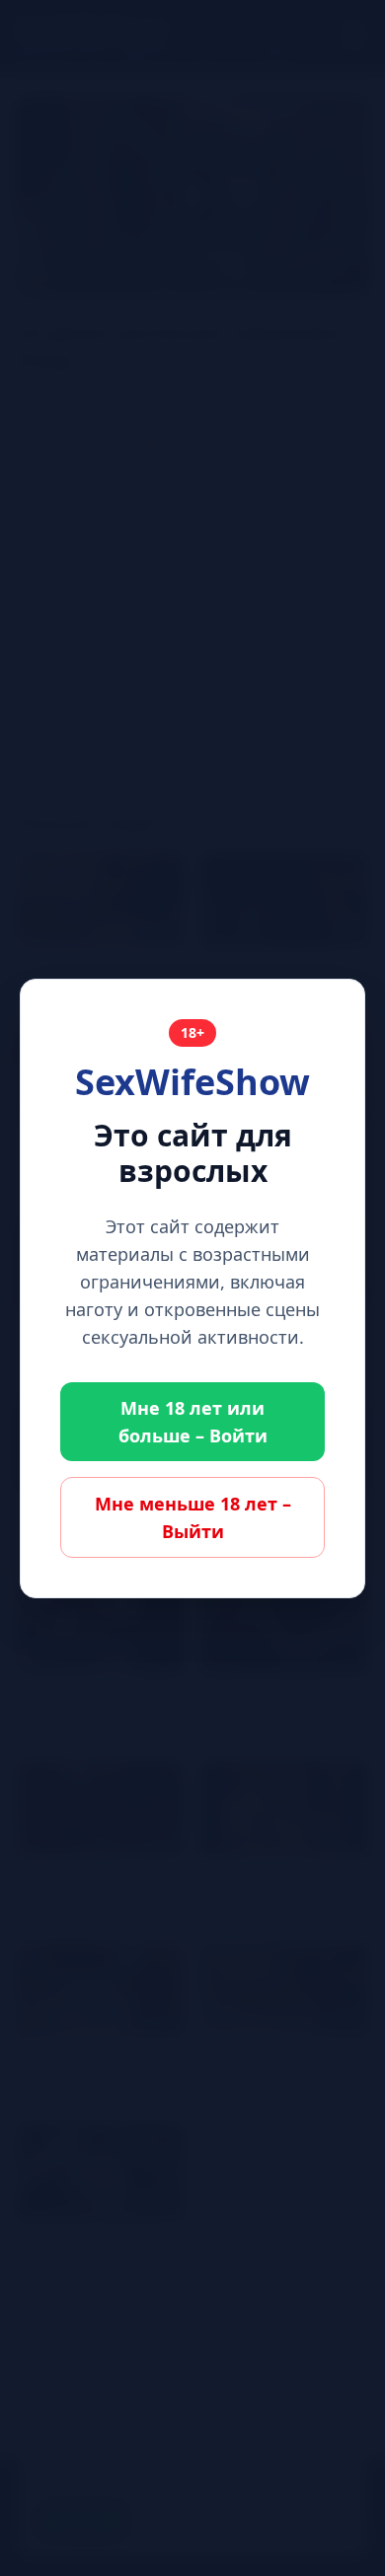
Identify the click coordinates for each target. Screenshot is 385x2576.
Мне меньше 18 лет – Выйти (193, 1517)
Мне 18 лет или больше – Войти (193, 1422)
